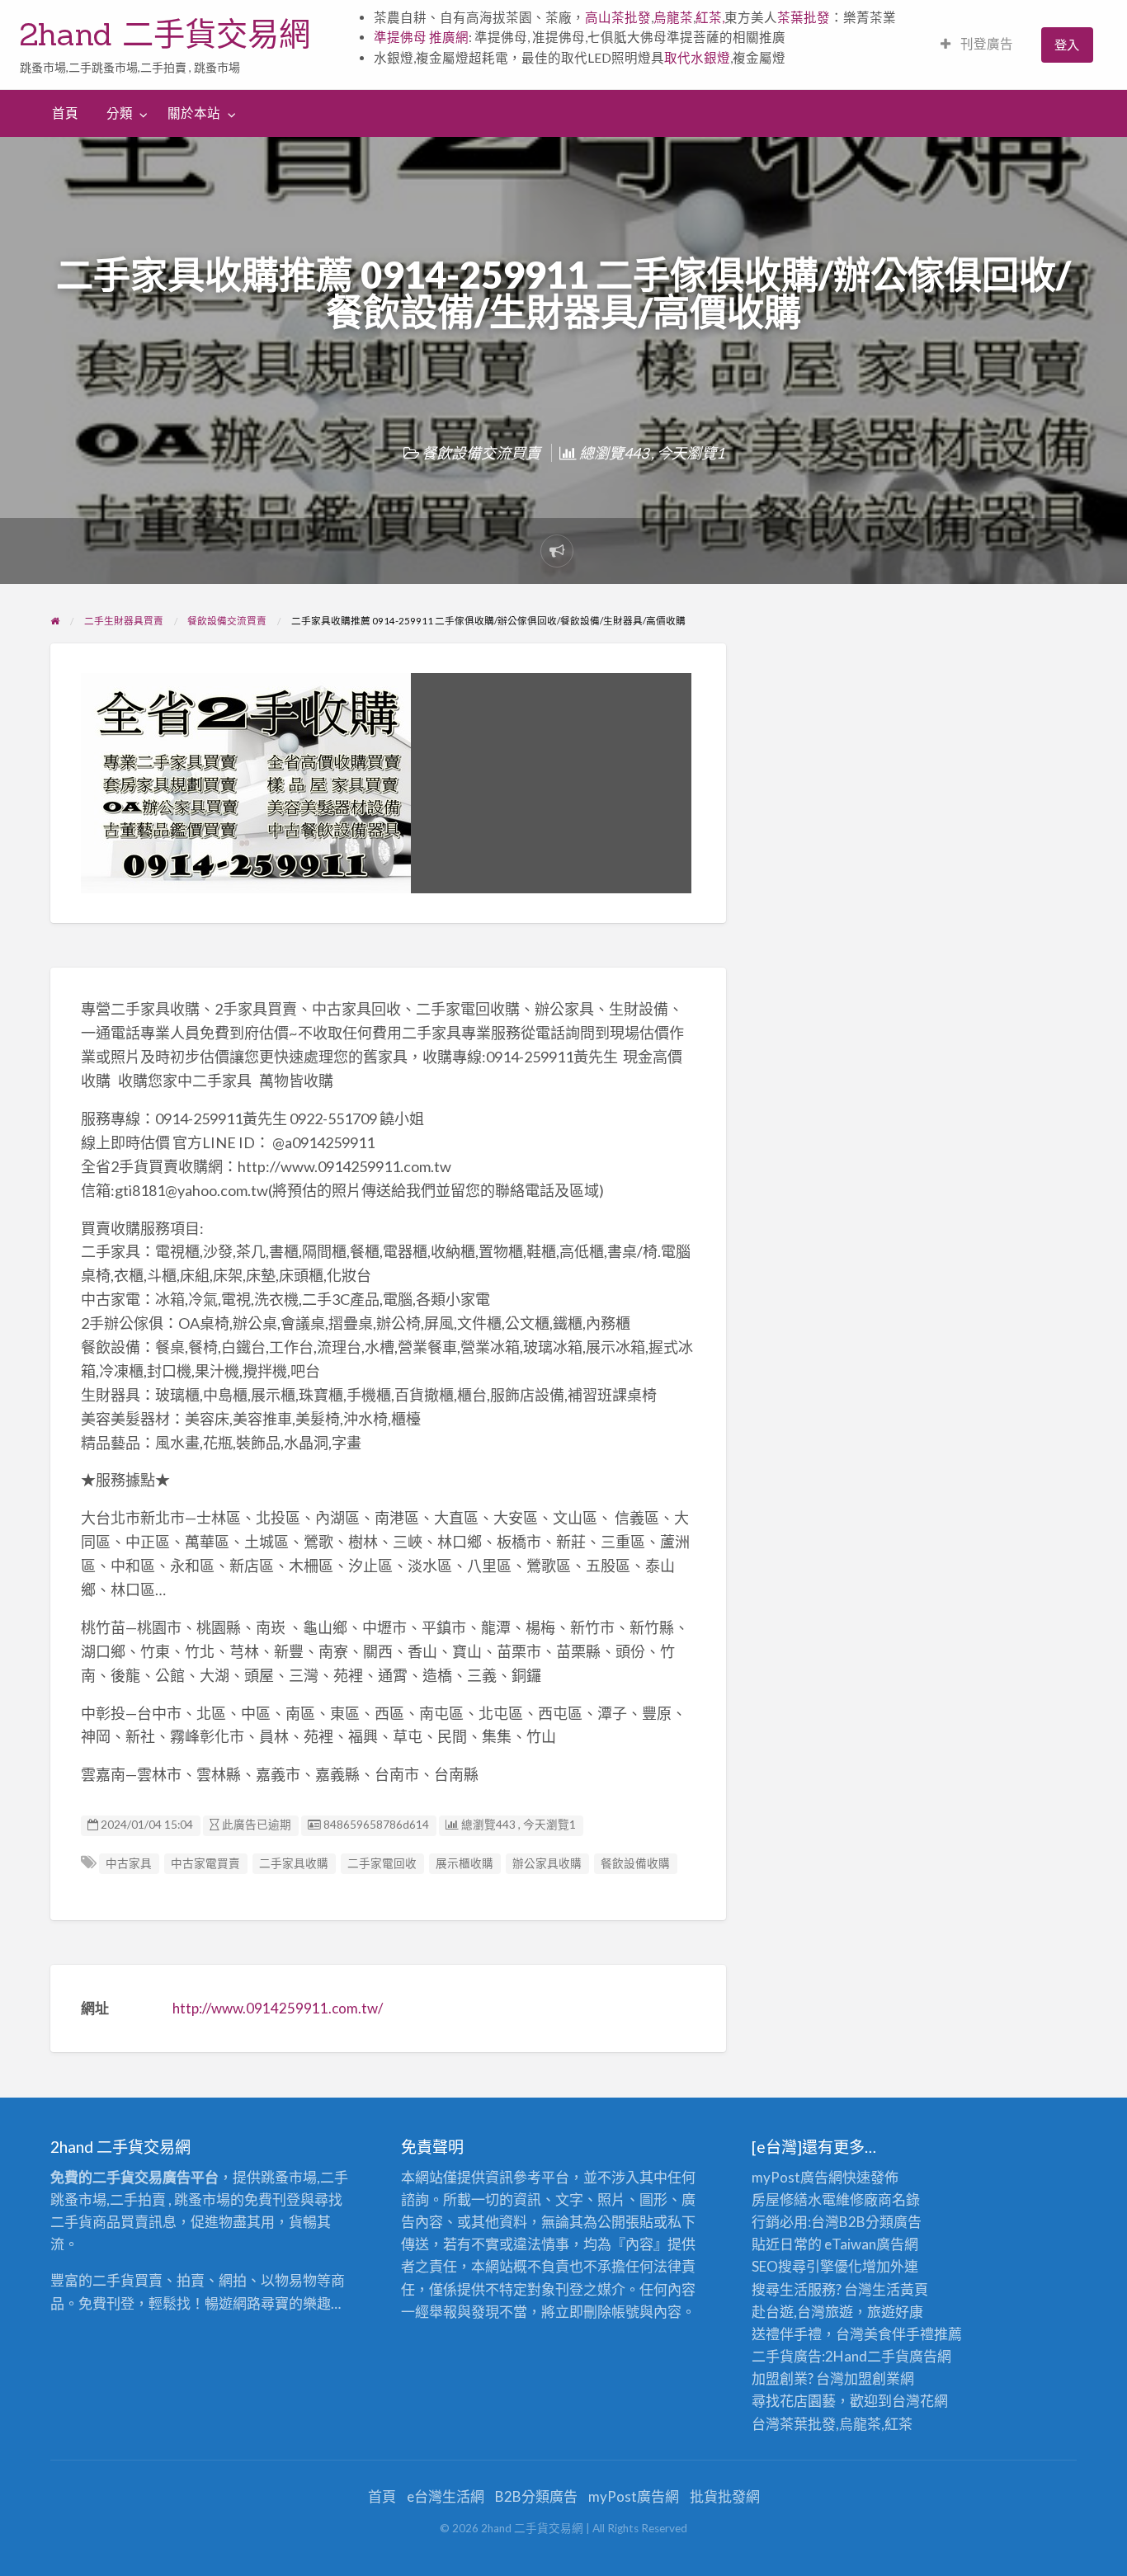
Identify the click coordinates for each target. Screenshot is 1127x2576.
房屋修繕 (780, 2199)
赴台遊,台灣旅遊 (802, 2312)
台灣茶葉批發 (794, 2424)
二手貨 (888, 2356)
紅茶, (710, 17)
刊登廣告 (986, 44)
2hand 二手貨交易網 (165, 34)
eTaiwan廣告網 (871, 2244)
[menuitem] (977, 45)
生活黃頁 (900, 2289)
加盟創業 (872, 2378)
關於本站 (194, 113)
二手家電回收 (382, 1863)
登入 (1067, 45)
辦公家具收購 (547, 1863)
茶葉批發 (804, 17)
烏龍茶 (673, 17)
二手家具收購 (294, 1863)
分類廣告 (894, 2222)
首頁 (65, 113)
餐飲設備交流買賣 (481, 453)
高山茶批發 (618, 17)
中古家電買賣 (205, 1863)
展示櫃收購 (464, 1863)
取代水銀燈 (697, 58)
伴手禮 (913, 2334)
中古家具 (129, 1863)
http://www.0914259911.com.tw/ (278, 2008)
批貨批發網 (725, 2496)
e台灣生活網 (446, 2496)
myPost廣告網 (797, 2177)
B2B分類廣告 (536, 2496)
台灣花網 (920, 2401)
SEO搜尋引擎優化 (807, 2266)
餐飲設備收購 (635, 1863)
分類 (120, 113)
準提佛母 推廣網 (421, 37)
